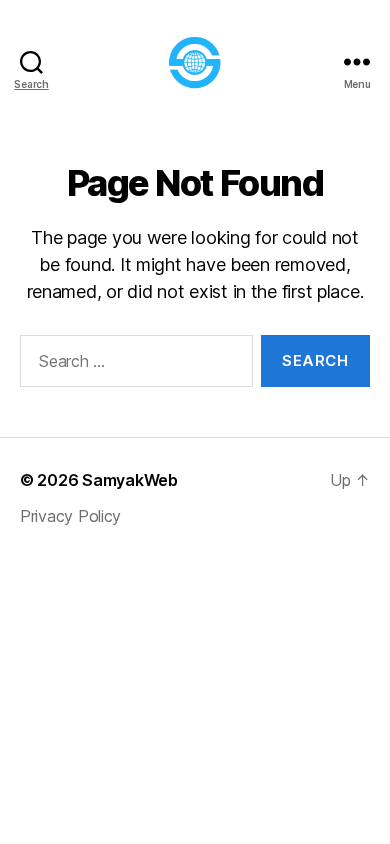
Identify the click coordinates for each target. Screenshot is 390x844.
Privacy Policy (70, 516)
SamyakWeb (130, 480)
